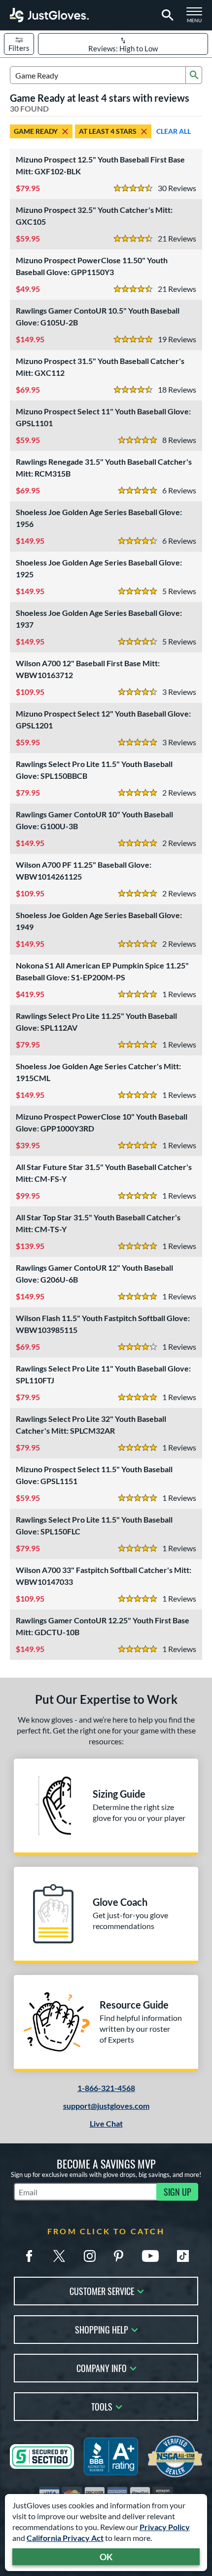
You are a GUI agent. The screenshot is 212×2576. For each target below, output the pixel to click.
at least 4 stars (108, 131)
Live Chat (106, 2123)
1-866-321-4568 (106, 2088)
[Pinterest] (118, 2256)
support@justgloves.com (106, 2106)
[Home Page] (49, 15)
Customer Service (102, 2290)
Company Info (102, 2367)
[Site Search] (166, 15)
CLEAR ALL (174, 131)
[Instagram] (90, 2256)
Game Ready (36, 131)
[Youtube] (150, 2256)
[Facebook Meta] (29, 2256)
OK (106, 2557)
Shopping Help (102, 2329)
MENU (197, 18)
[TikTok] (183, 2256)
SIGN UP (177, 2192)
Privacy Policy (165, 2527)
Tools (102, 2406)
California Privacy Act (65, 2538)
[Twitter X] (59, 2256)
